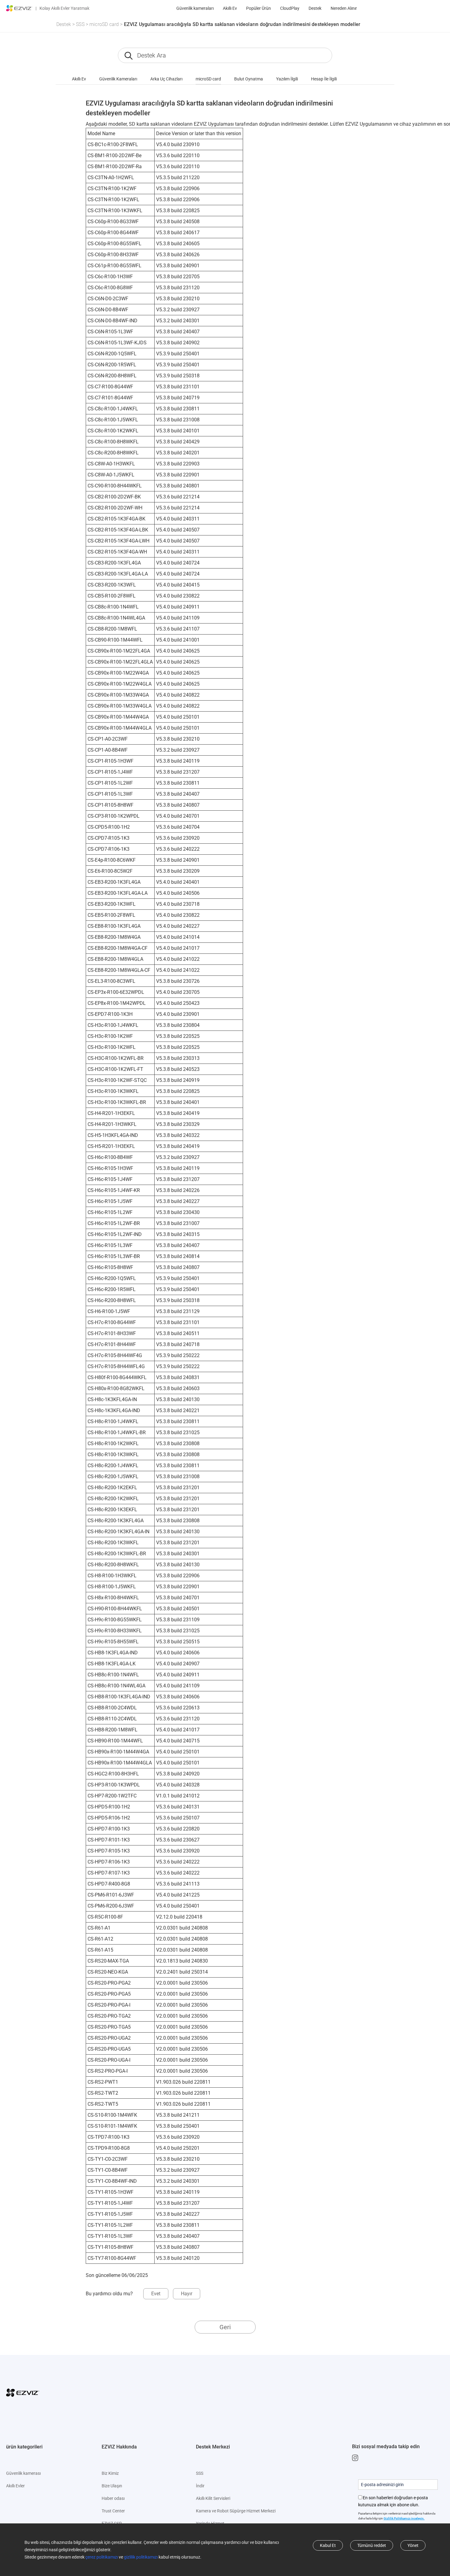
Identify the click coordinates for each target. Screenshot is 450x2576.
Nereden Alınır (344, 8)
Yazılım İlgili (287, 79)
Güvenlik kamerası (23, 2473)
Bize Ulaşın (112, 2486)
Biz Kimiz (110, 2473)
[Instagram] (357, 2458)
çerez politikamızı (102, 2557)
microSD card (104, 24)
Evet (156, 2294)
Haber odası (113, 2498)
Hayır (187, 2294)
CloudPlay (290, 8)
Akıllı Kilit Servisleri (213, 2498)
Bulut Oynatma (249, 79)
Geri (225, 2327)
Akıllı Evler (15, 2486)
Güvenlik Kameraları (118, 79)
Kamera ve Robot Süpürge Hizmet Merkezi (236, 2511)
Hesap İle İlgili (324, 79)
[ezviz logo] (19, 8)
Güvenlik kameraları (195, 8)
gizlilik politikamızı (141, 2557)
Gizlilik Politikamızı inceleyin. (404, 2518)
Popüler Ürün (259, 8)
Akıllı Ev (230, 8)
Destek (315, 8)
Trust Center (113, 2511)
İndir (200, 2486)
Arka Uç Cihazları (166, 79)
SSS (80, 24)
